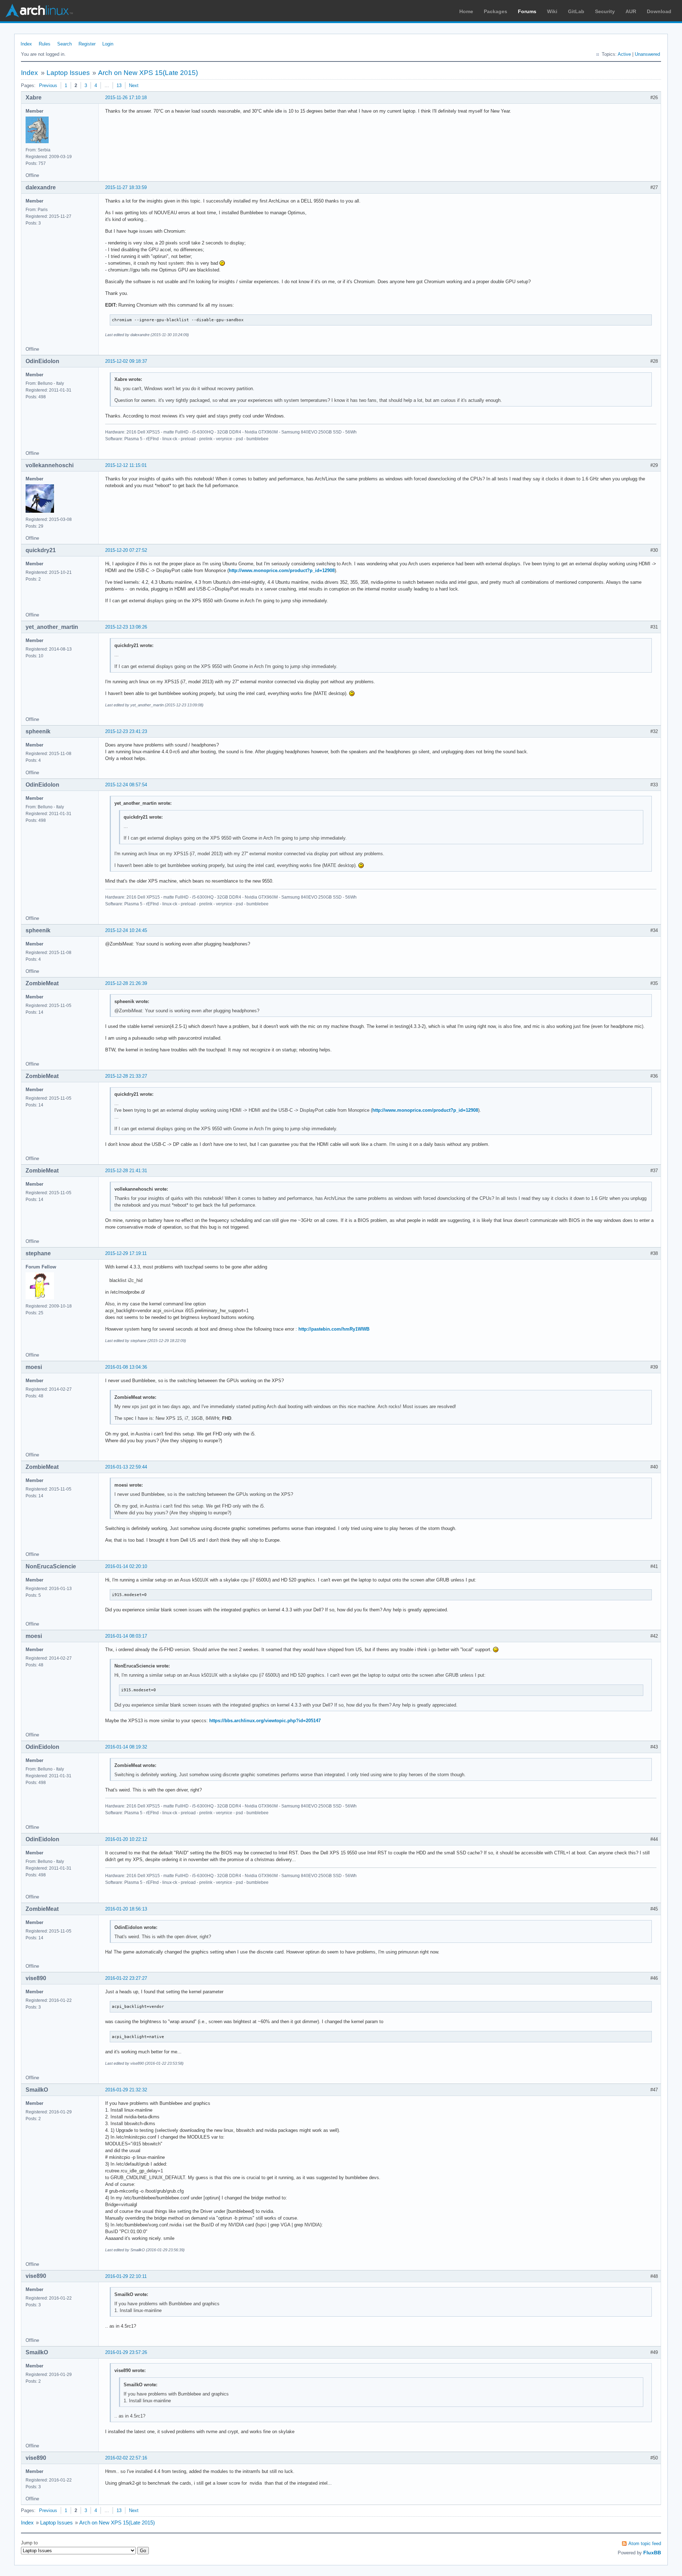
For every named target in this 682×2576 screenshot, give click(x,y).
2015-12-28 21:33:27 (126, 1076)
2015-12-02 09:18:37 (126, 361)
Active (624, 54)
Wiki (552, 11)
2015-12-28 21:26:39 (126, 983)
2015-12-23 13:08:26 (126, 627)
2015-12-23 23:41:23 (126, 731)
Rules (45, 44)
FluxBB (652, 2553)
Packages (496, 11)
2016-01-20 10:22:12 (126, 1839)
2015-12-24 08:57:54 (126, 785)
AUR (631, 11)
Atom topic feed (645, 2543)
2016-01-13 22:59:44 (126, 1467)
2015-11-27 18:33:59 (126, 187)
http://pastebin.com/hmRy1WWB (334, 1329)
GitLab (576, 11)
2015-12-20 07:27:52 (126, 550)
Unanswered (647, 54)
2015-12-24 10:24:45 (126, 930)
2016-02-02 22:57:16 (126, 2458)
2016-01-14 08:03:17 (126, 1636)
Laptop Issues (68, 73)
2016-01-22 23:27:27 (126, 1978)
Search (64, 44)
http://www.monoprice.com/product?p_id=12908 (282, 570)
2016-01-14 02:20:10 (126, 1566)
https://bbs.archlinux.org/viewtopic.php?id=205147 (265, 1721)
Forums (527, 11)
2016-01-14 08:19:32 (126, 1747)
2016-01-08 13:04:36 (126, 1367)
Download (659, 11)
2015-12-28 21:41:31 (126, 1171)
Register (87, 44)
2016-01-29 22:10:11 (126, 2276)
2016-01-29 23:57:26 (126, 2352)
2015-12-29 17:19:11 (126, 1253)
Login (108, 44)
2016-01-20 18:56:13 (126, 1909)
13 (119, 85)
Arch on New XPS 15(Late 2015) (148, 73)
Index (26, 44)
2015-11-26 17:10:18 (126, 98)
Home (466, 11)
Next (134, 85)
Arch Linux (39, 11)
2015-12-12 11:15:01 (126, 465)
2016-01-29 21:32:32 (126, 2090)
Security (605, 11)
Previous (48, 85)
